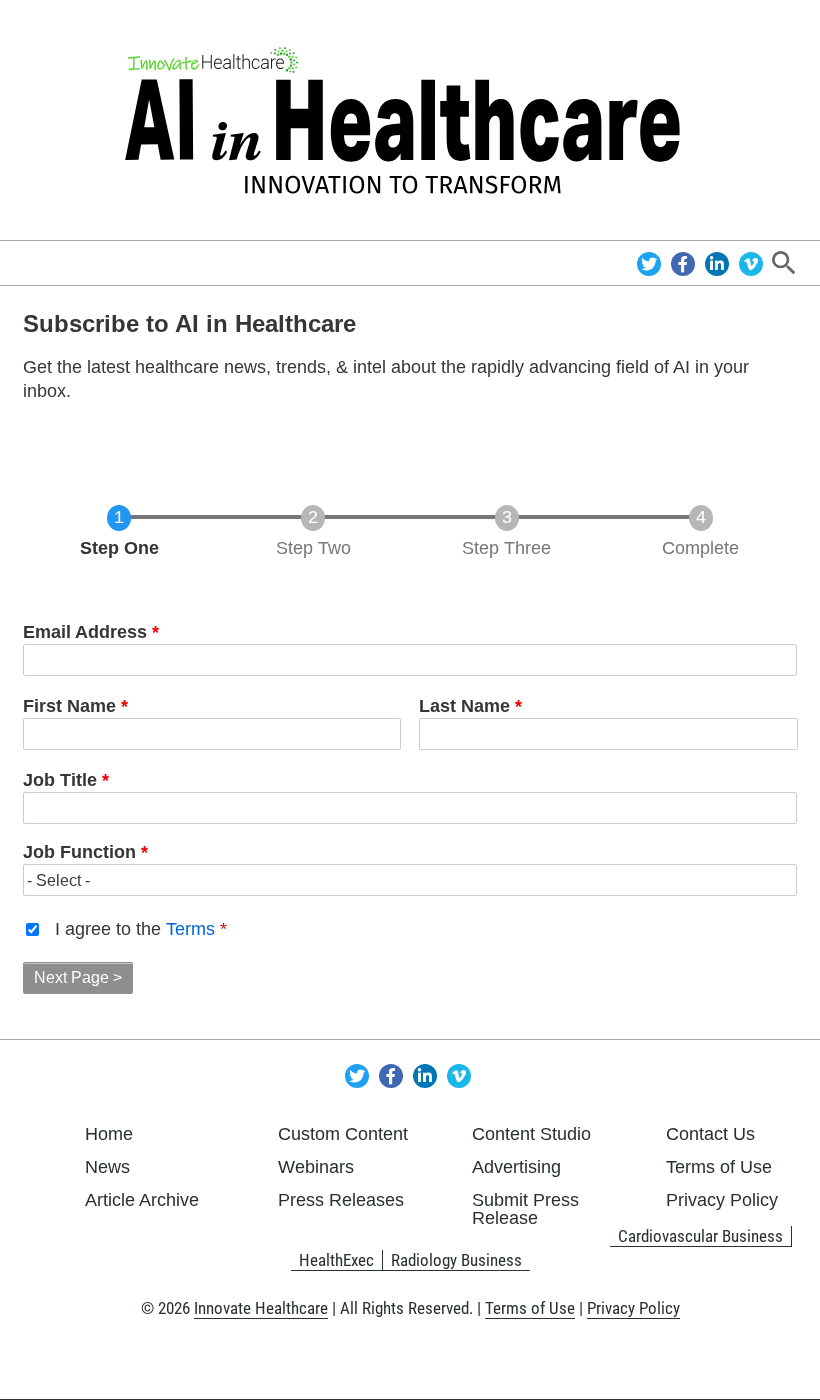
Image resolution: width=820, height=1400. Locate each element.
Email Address (85, 632)
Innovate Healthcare (261, 1308)
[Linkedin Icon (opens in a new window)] (719, 262)
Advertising (516, 1167)
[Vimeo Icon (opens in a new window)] (751, 262)
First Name (69, 706)
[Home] (410, 120)
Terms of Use (719, 1167)
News (107, 1167)
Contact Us (710, 1134)
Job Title (60, 780)
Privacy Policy (722, 1200)
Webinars (316, 1167)
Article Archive (142, 1200)
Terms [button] (190, 929)
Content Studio (531, 1134)
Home (109, 1134)
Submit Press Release (525, 1209)
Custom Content (343, 1134)
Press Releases (341, 1200)
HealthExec (336, 1260)
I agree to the (135, 929)
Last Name (464, 706)
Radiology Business (456, 1260)
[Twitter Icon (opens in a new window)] (651, 262)
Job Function (79, 852)
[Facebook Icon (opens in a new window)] (685, 262)
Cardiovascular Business (700, 1236)
